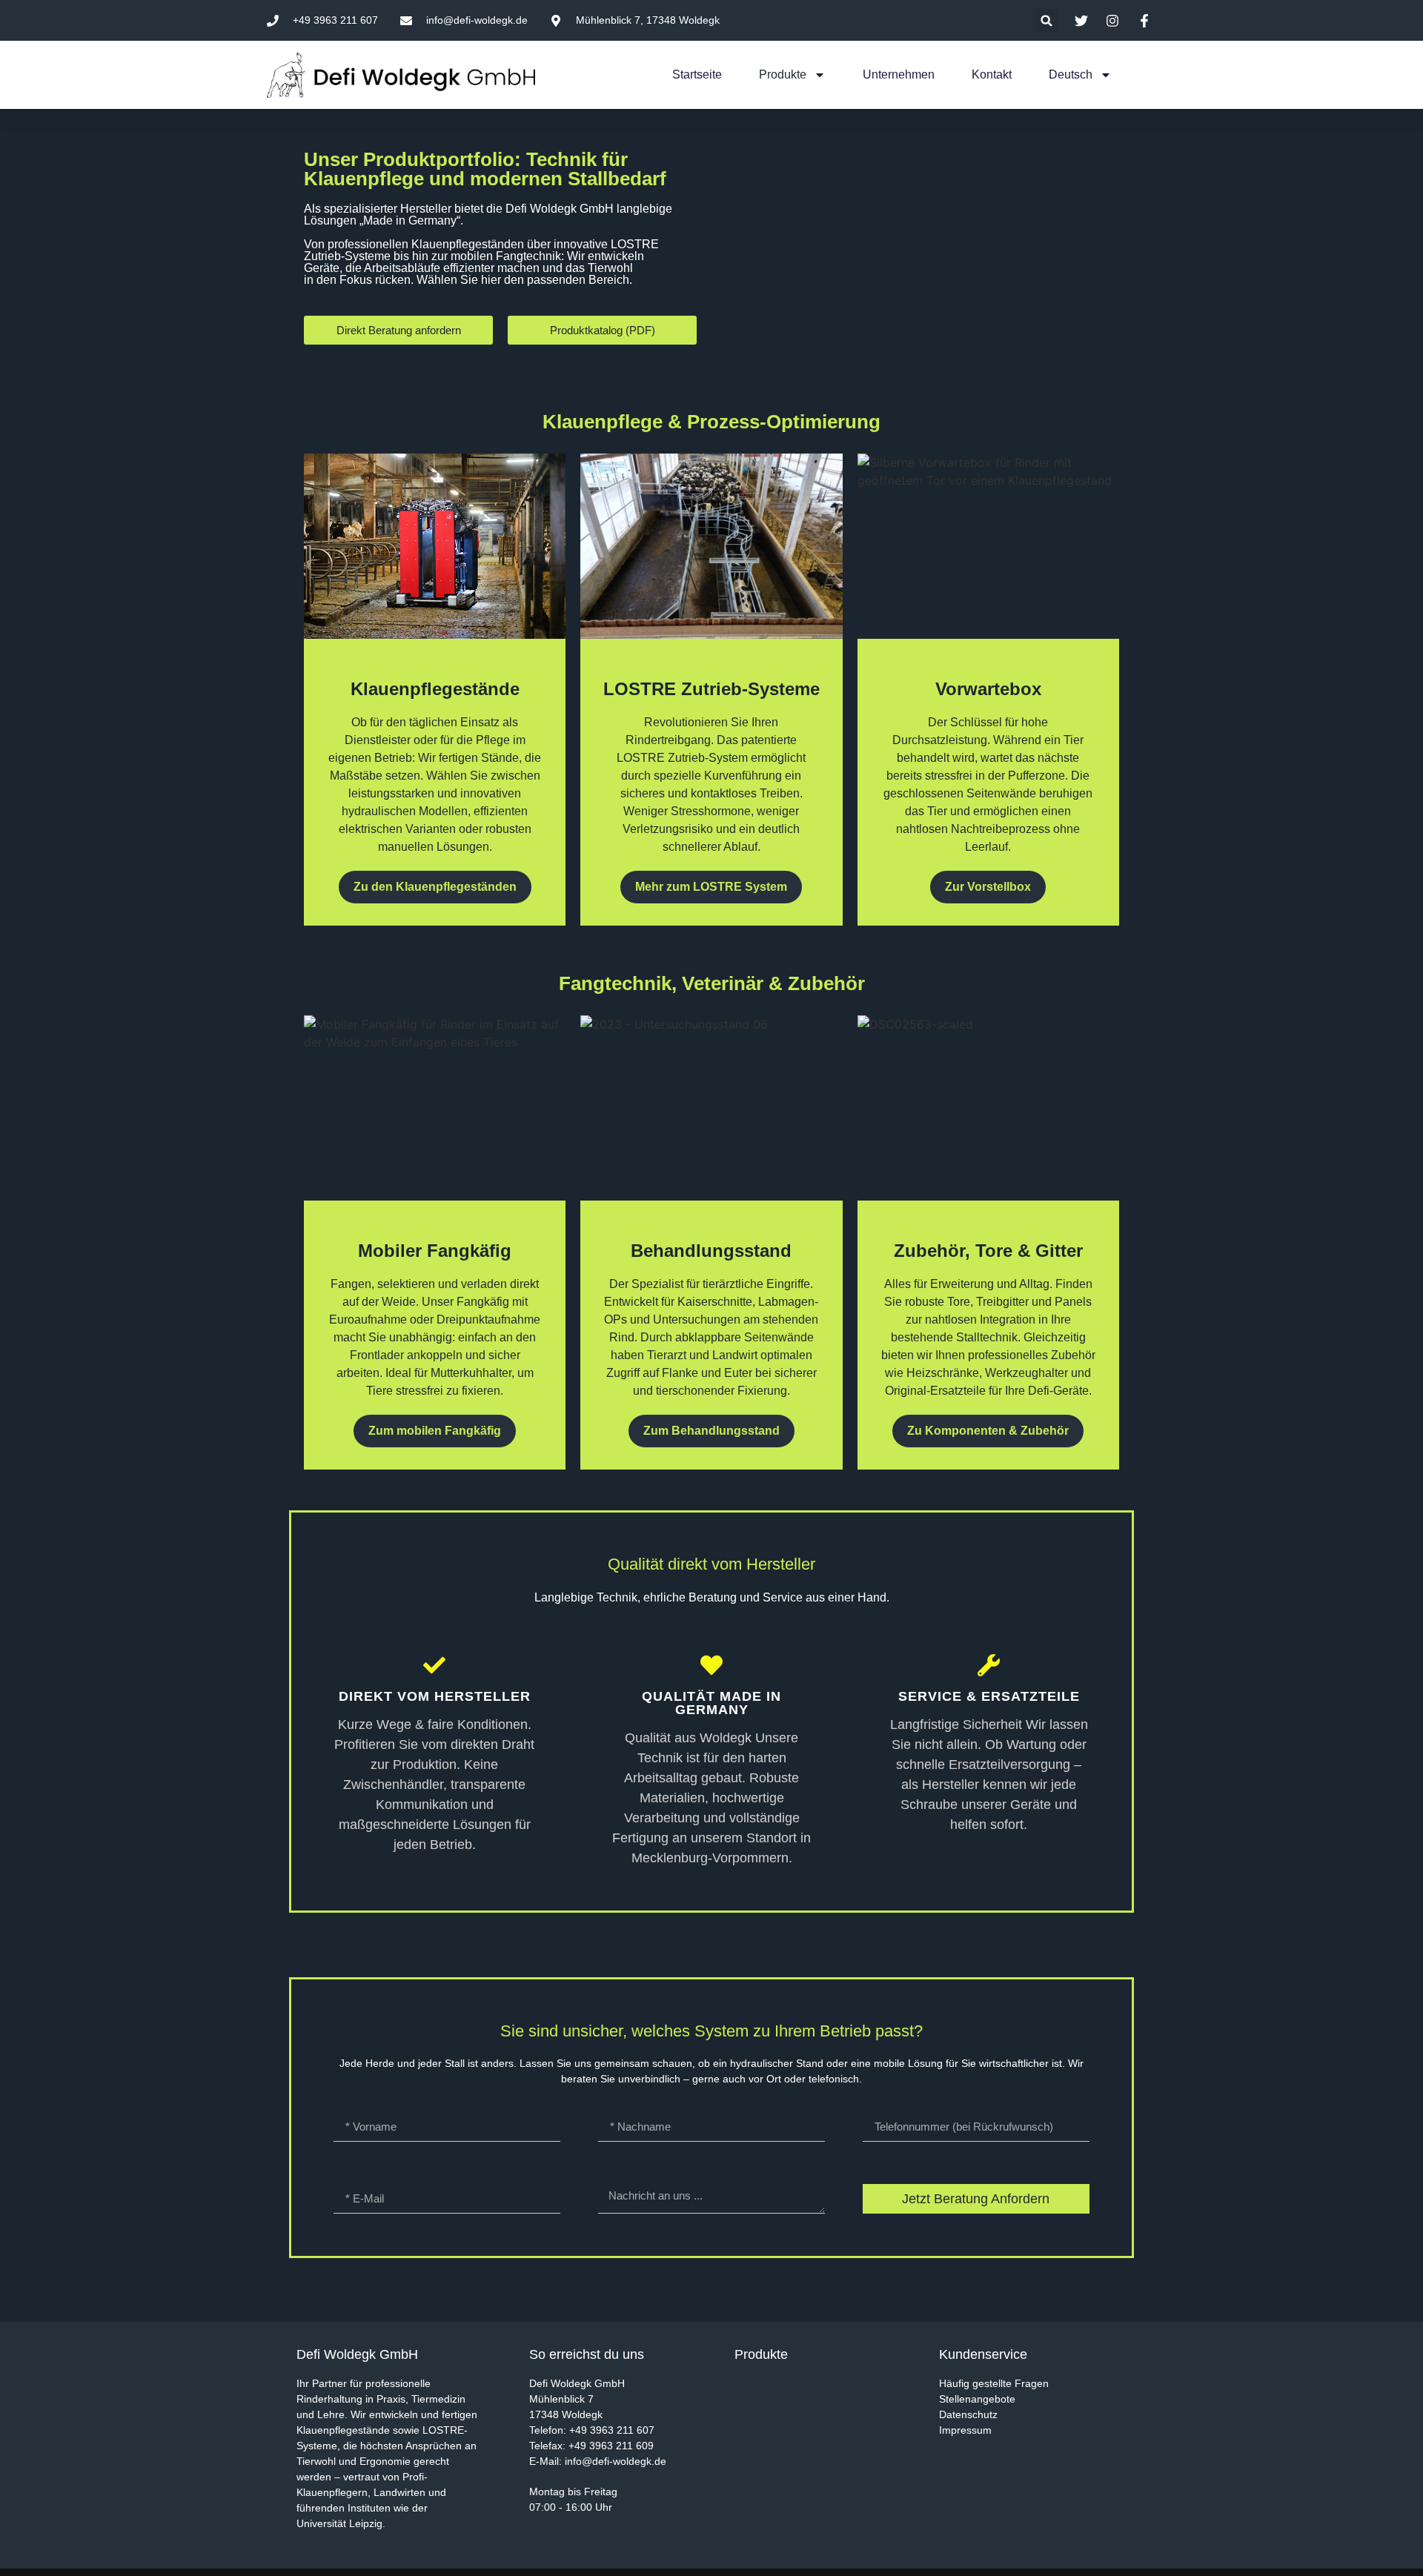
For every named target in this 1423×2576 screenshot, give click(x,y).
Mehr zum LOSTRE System (711, 887)
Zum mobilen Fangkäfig (435, 1431)
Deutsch (1071, 74)
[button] (1047, 20)
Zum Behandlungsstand (711, 1431)
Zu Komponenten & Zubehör (988, 1431)
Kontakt (992, 74)
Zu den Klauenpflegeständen (435, 887)
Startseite (697, 74)
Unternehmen (899, 74)
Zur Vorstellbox (988, 887)
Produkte (783, 74)
